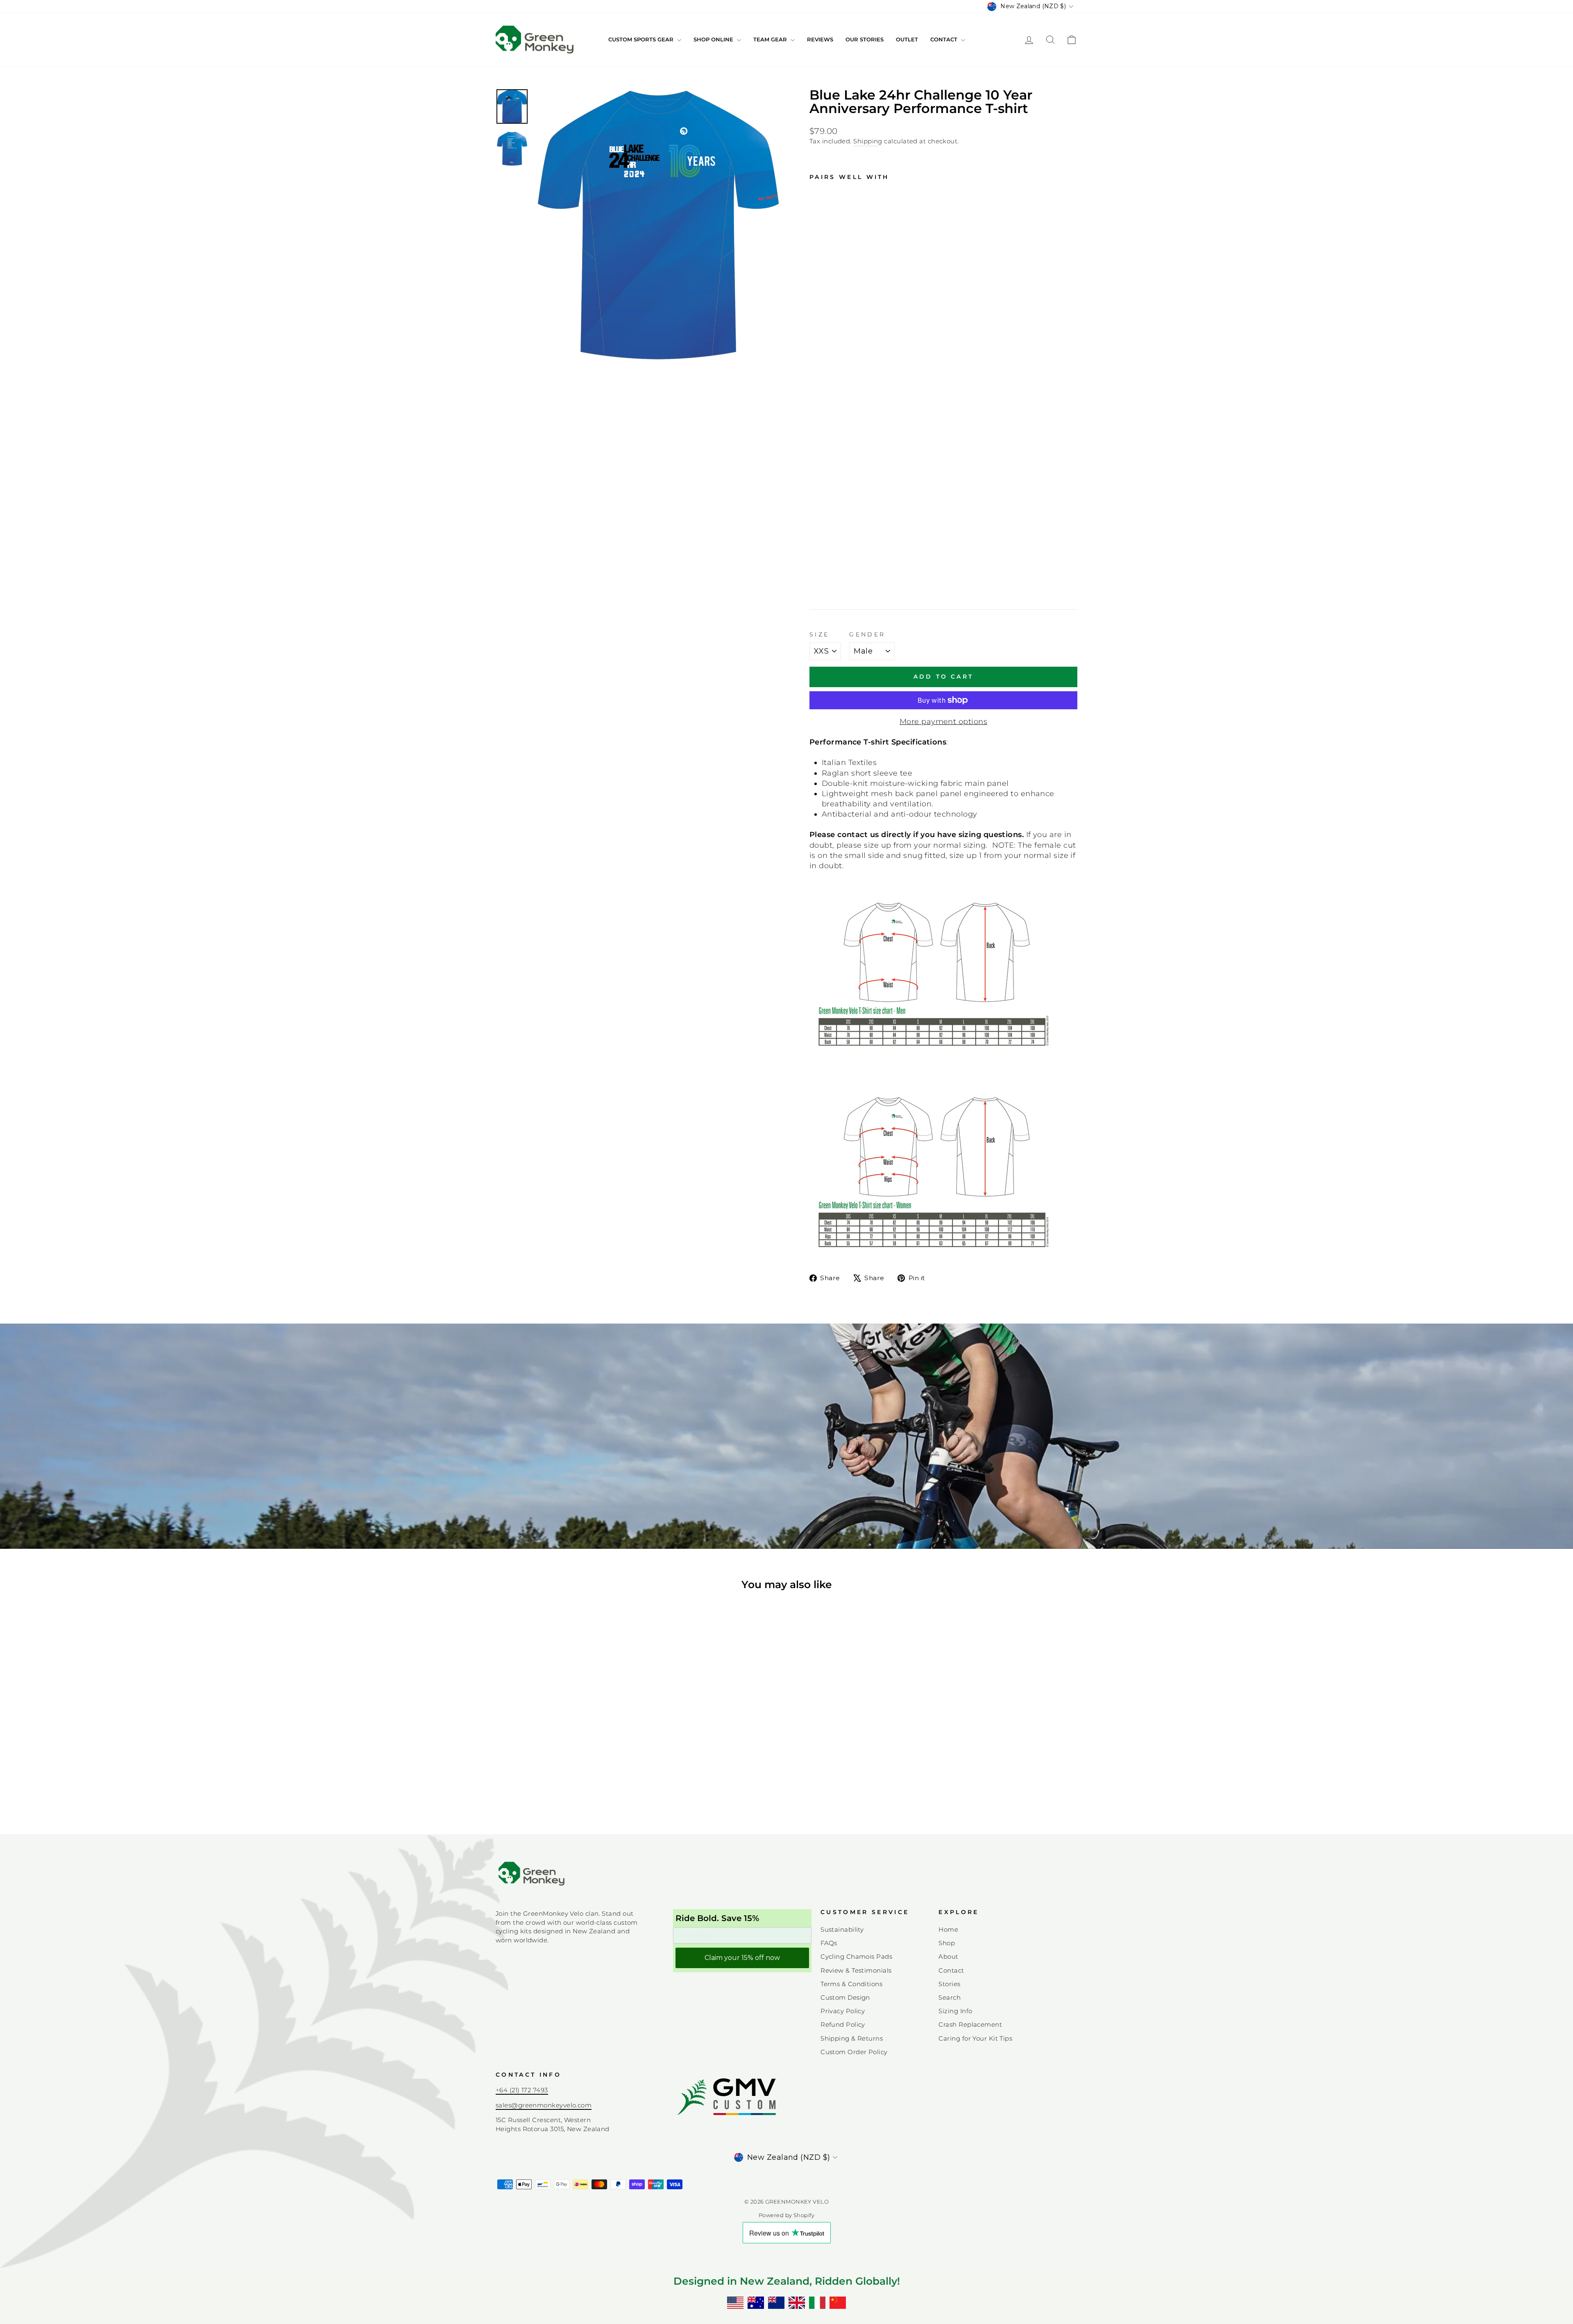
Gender (867, 634)
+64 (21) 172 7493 (522, 2090)
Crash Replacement (970, 2024)
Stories (949, 1984)
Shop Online (714, 39)
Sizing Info (955, 2011)
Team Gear (771, 39)
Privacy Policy (843, 2011)
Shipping (868, 141)
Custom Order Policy (854, 2052)
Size (819, 634)
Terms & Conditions (851, 1984)
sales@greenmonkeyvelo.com (544, 2105)
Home (948, 1929)
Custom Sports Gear (642, 39)
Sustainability (842, 1929)
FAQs (829, 1943)
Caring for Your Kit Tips (975, 2038)
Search (950, 1997)
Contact (945, 39)
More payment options (943, 722)
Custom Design (845, 1997)
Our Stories (865, 39)
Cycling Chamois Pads (856, 1956)
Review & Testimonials (856, 1970)
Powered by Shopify (786, 2215)
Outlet (907, 39)
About (948, 1956)
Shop (947, 1943)
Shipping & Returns (852, 2038)
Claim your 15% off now (742, 1958)
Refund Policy (843, 2024)
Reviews (820, 39)
